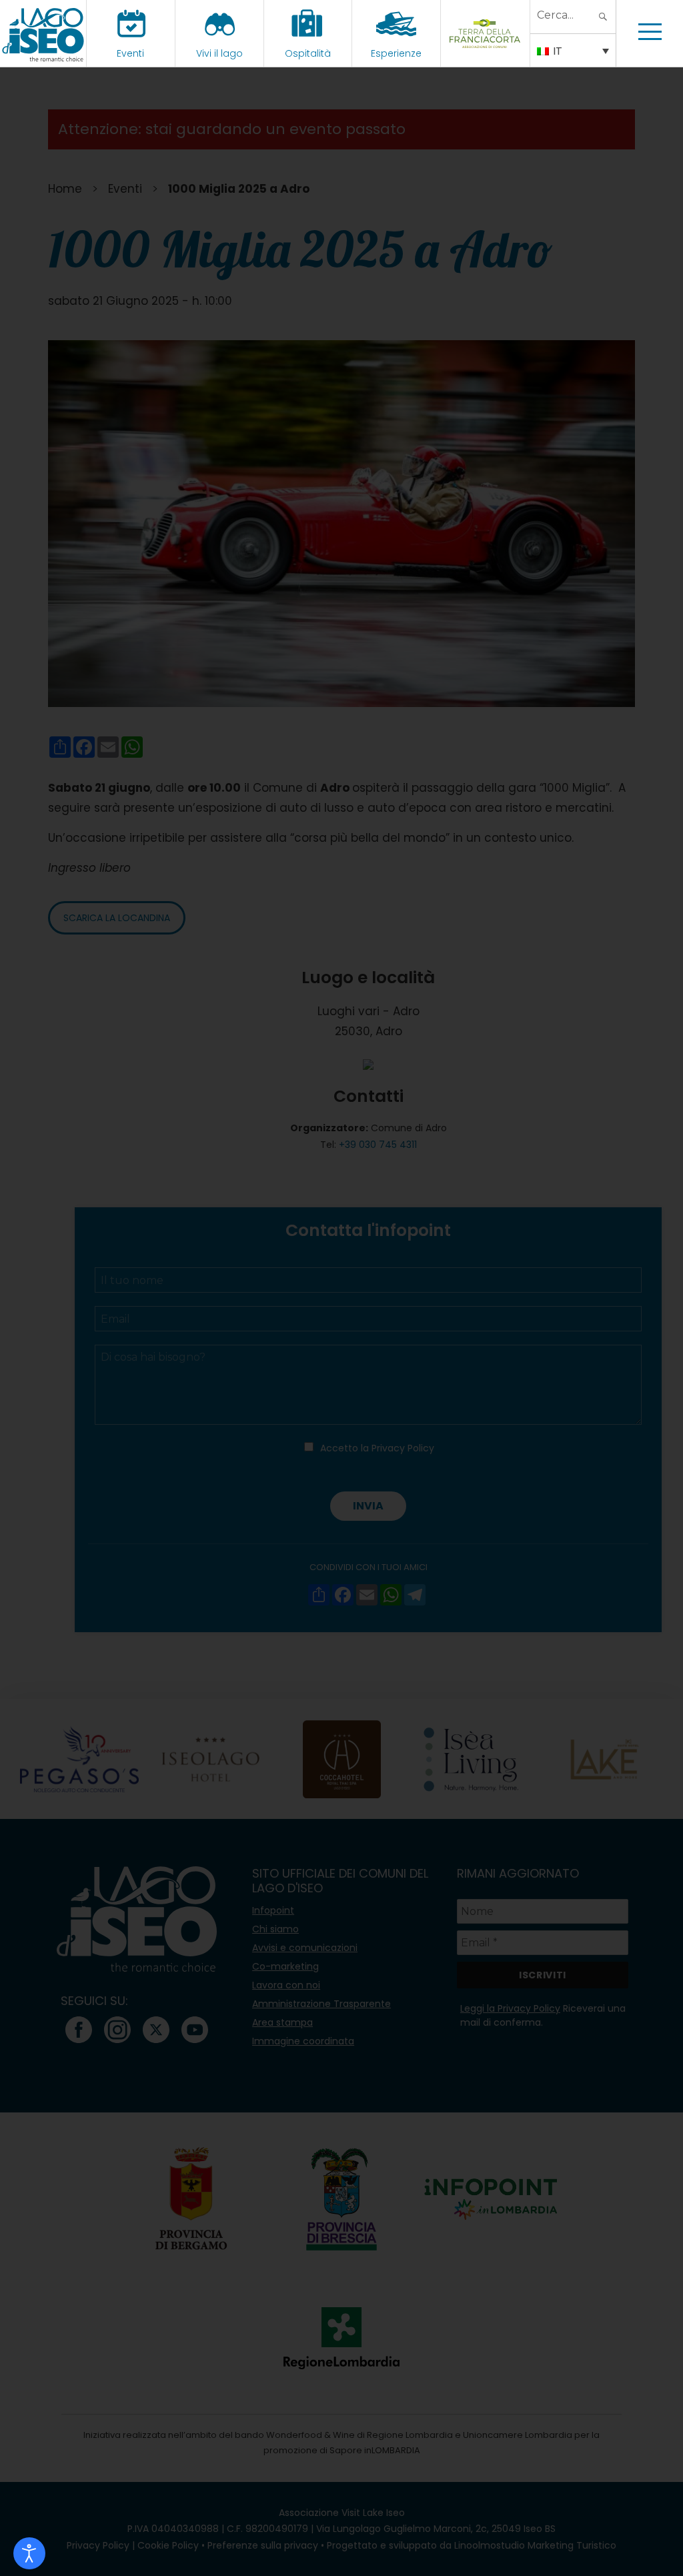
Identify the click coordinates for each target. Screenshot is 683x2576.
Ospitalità (308, 53)
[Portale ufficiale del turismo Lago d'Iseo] (43, 33)
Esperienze (396, 53)
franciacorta (485, 53)
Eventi (130, 53)
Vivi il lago (219, 53)
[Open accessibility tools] (29, 2553)
